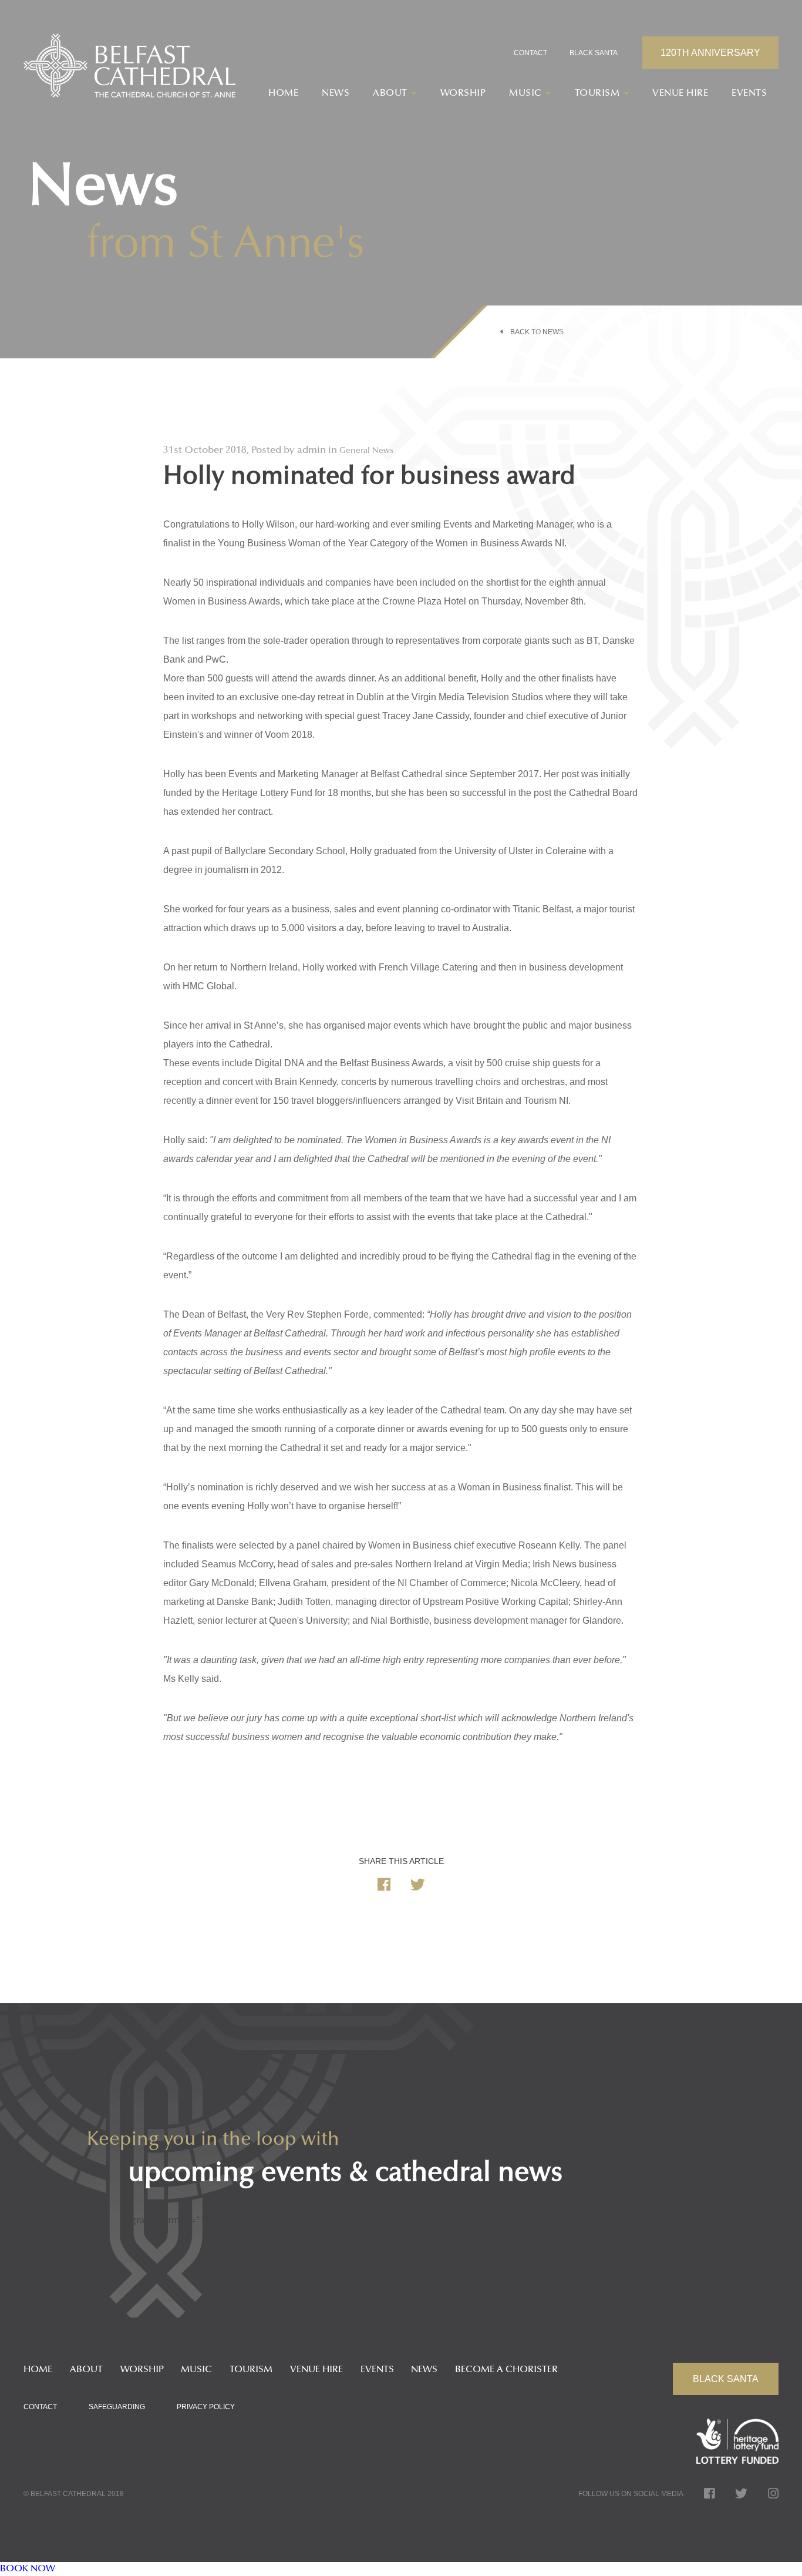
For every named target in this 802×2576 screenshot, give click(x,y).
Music (196, 2370)
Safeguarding (117, 2407)
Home (283, 93)
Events (749, 93)
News (336, 93)
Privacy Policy (206, 2407)
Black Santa (594, 53)
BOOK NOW (28, 2569)
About (86, 2370)
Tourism (251, 2370)
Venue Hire (680, 93)
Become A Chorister (506, 2370)
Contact (530, 53)
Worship (463, 93)
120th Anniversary (710, 53)
